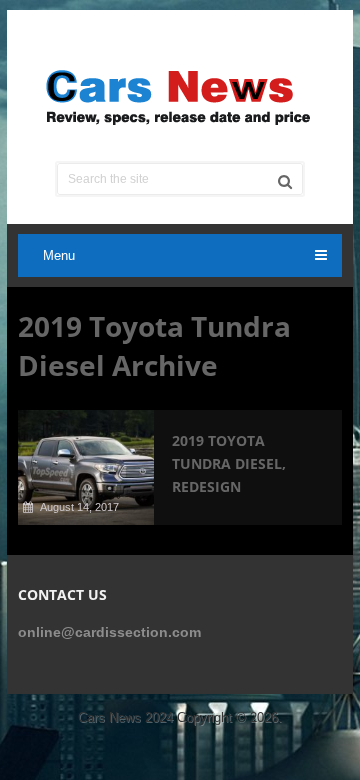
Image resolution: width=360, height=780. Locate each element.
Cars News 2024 (125, 717)
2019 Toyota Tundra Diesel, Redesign (229, 463)
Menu (59, 255)
